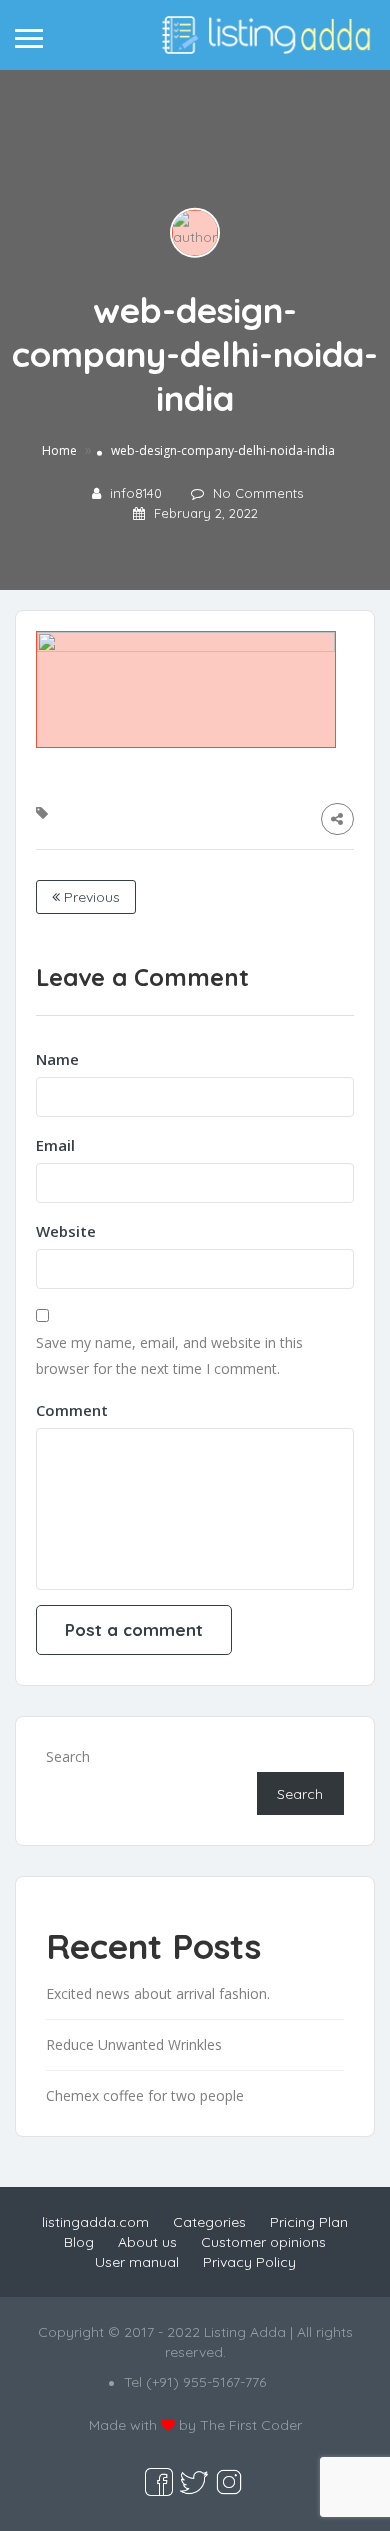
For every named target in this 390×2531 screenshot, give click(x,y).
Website (66, 1231)
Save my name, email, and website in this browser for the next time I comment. (169, 1355)
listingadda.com (95, 2222)
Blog (79, 2242)
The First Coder (251, 2425)
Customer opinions (263, 2242)
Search (68, 1756)
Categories (209, 2222)
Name (57, 1059)
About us (147, 2242)
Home (59, 450)
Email (55, 1145)
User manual (137, 2262)
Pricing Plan (309, 2222)
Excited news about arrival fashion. (158, 1993)
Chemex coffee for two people (145, 2095)
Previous (90, 897)
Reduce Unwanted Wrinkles (134, 2044)
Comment (72, 1410)
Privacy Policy (249, 2262)
